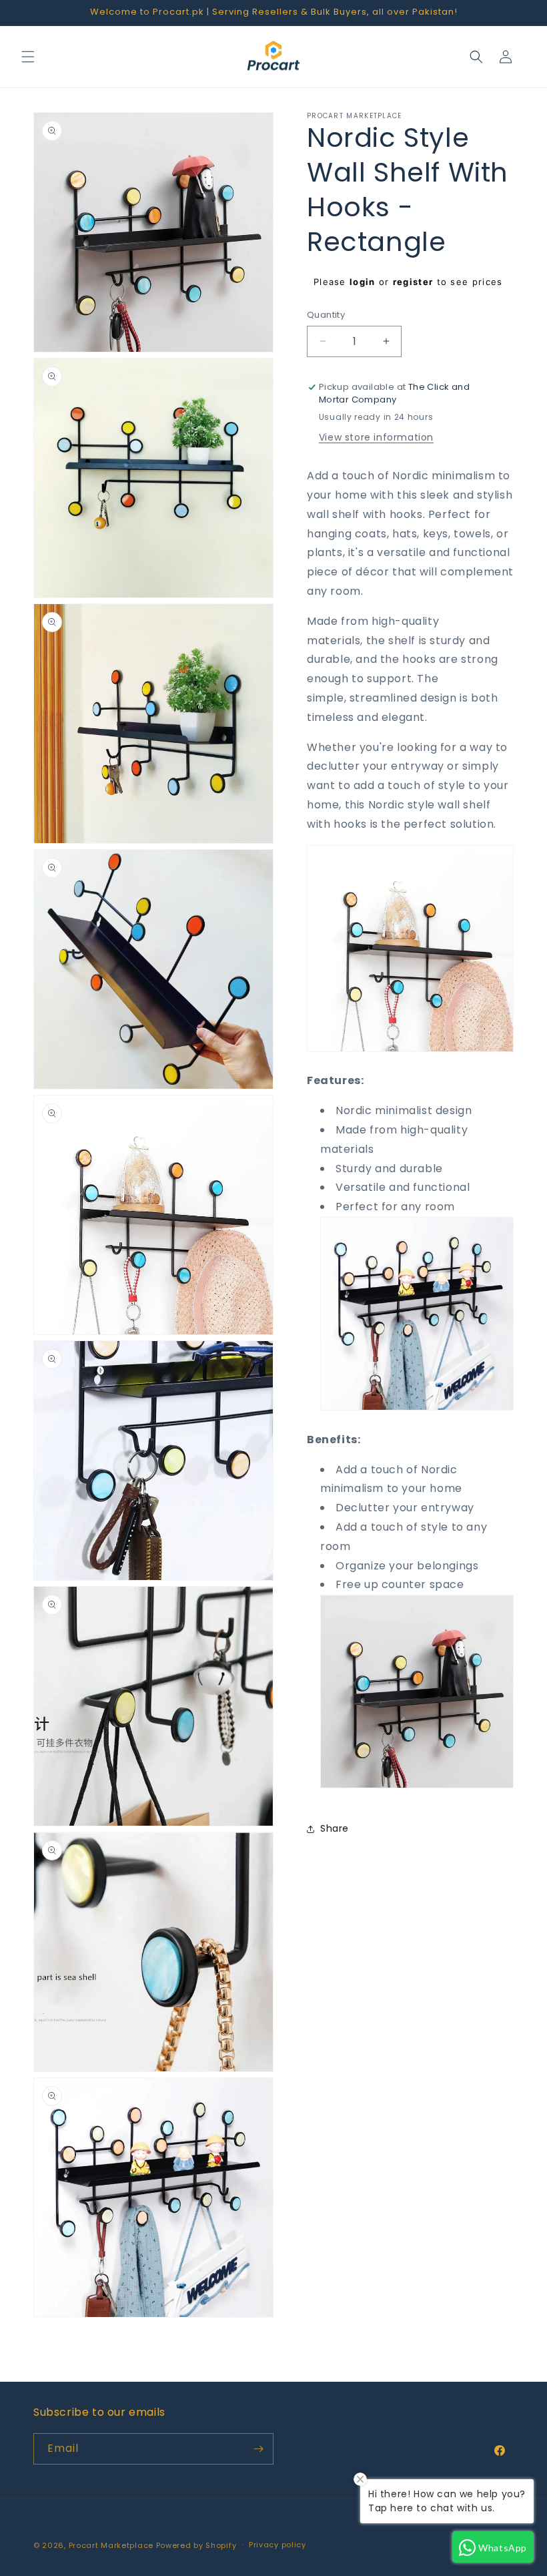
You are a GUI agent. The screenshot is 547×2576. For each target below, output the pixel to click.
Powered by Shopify (196, 2545)
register (413, 282)
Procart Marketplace (111, 2545)
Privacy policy (278, 2545)
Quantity (326, 315)
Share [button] (335, 1828)
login (363, 282)
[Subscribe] (258, 2449)
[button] (28, 57)
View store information (376, 437)
